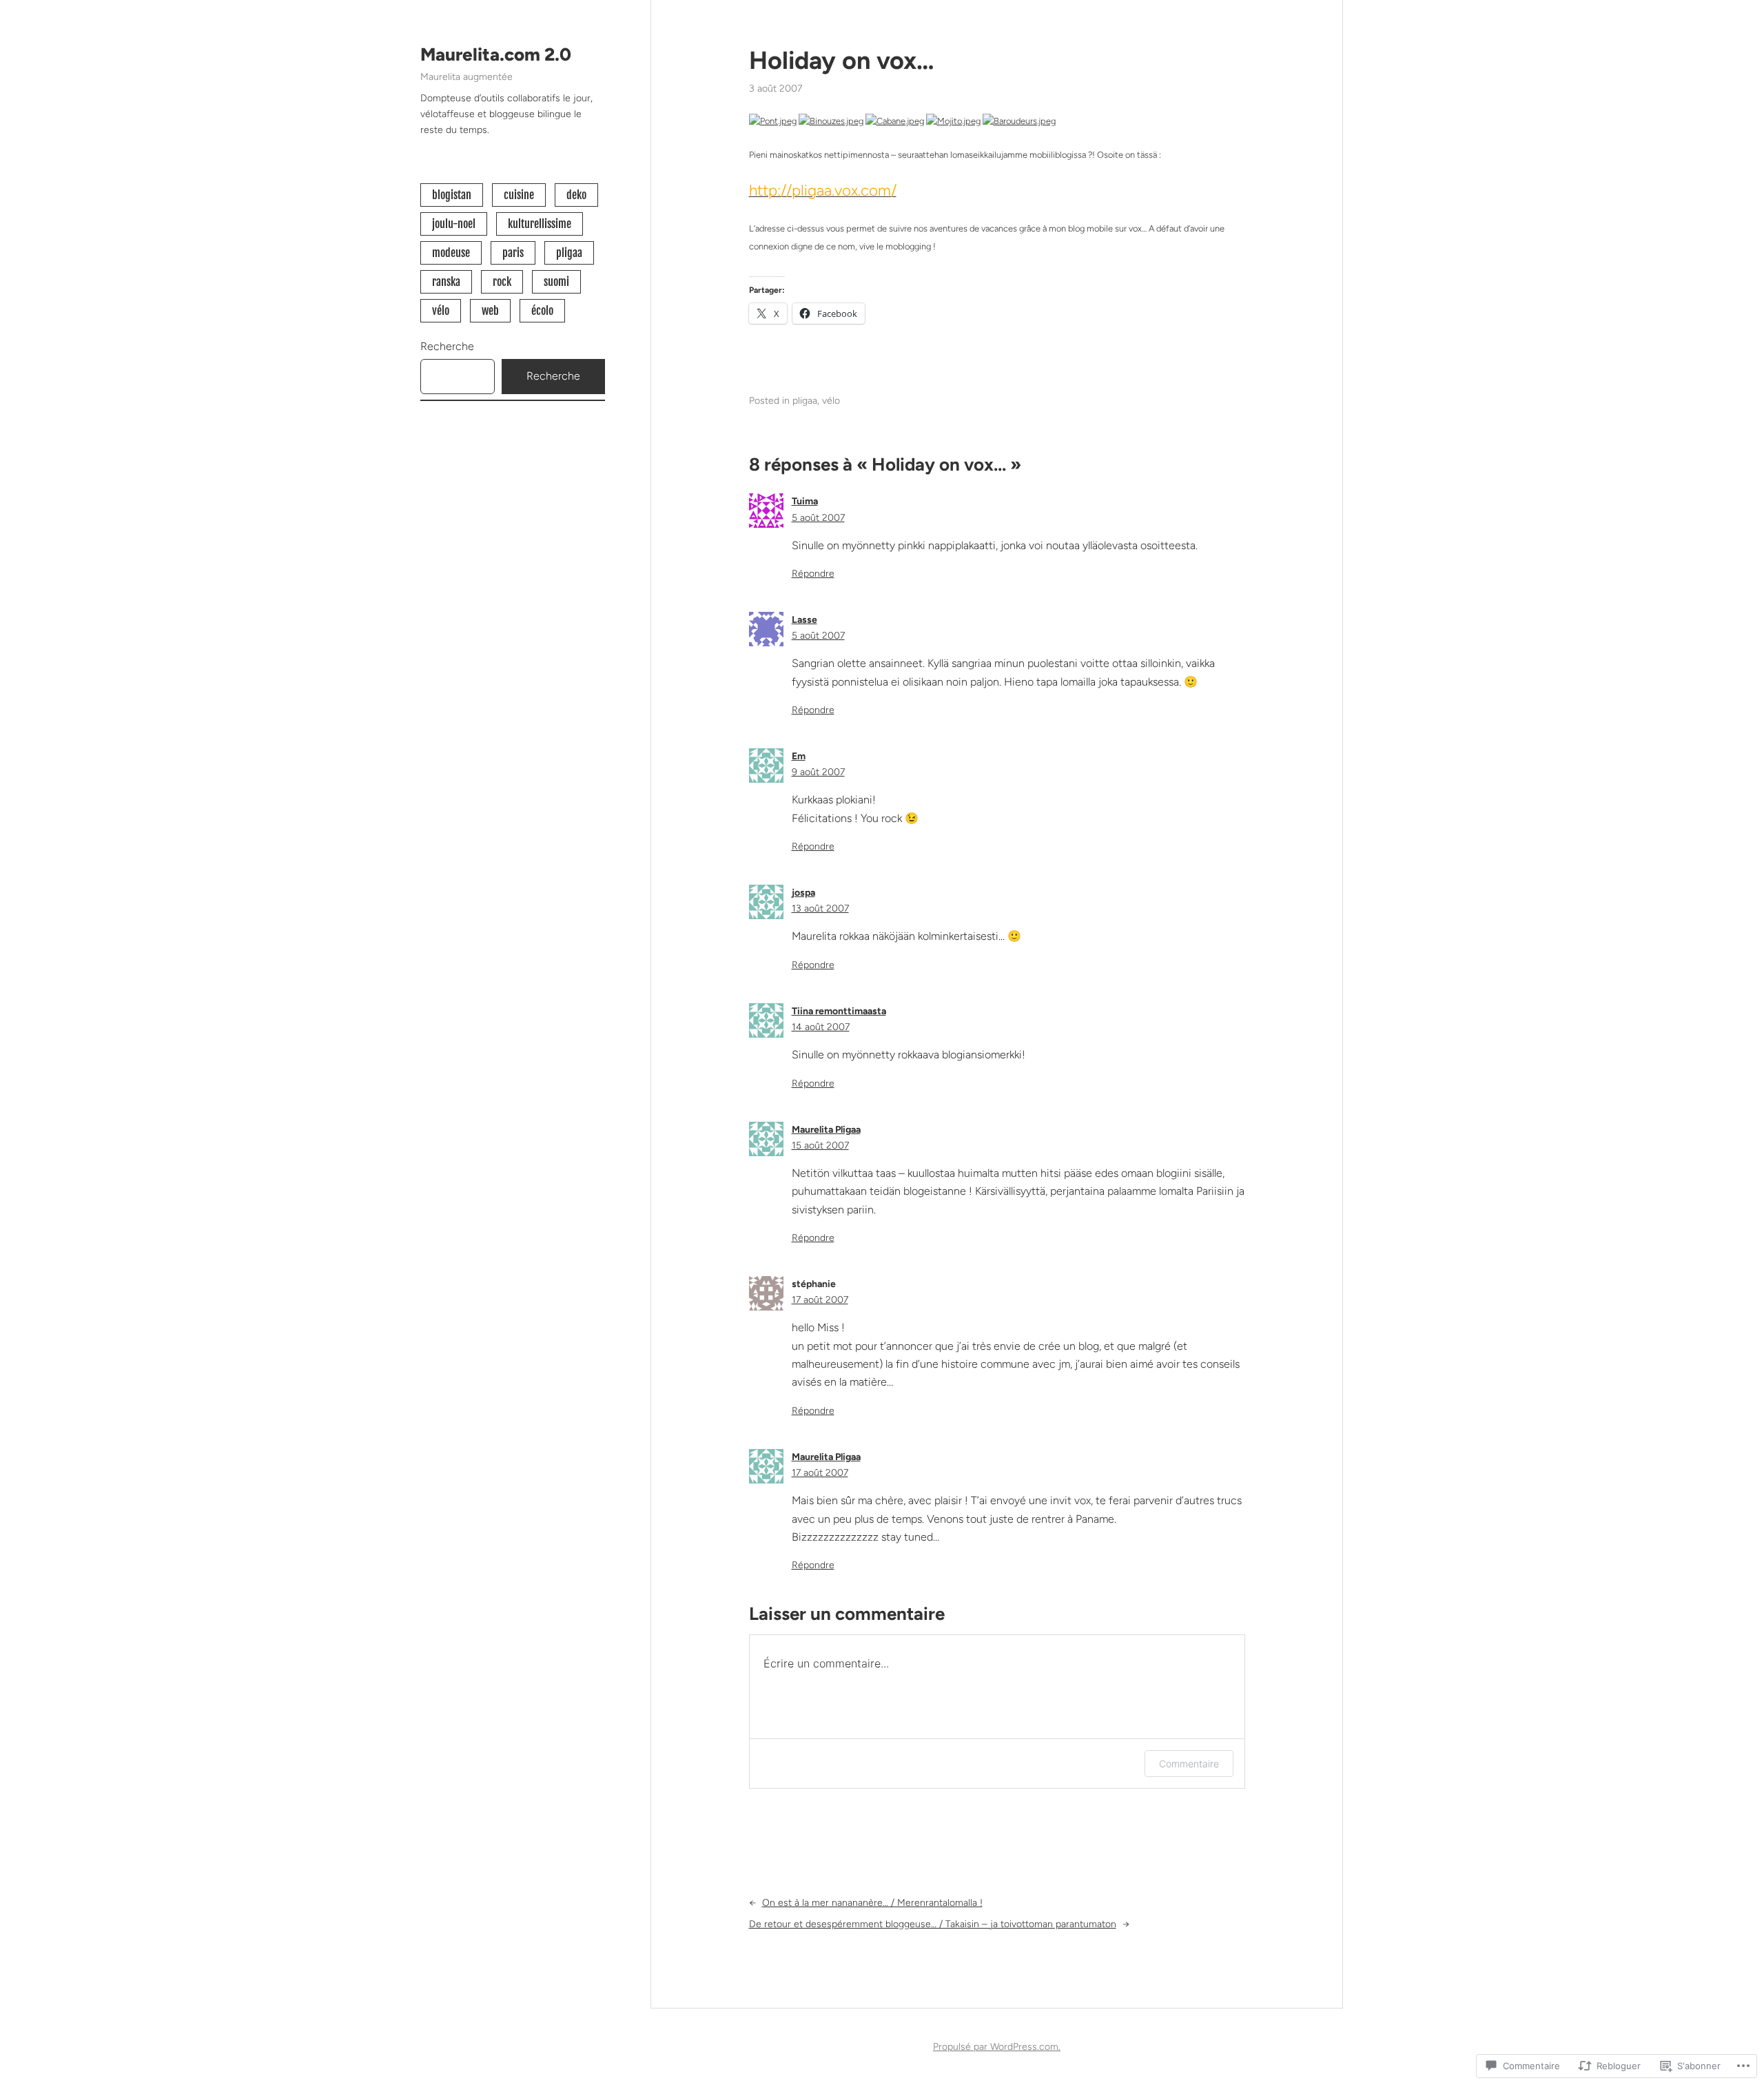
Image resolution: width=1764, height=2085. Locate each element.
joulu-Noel (454, 224)
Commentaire (1189, 1764)
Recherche (447, 346)
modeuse (451, 253)
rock (502, 282)
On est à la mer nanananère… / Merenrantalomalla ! (872, 1903)
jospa (803, 893)
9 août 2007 (818, 772)
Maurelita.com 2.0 (496, 54)
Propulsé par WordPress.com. (997, 2047)
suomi (556, 282)
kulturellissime (540, 224)
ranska (446, 282)
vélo (441, 311)
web (490, 311)
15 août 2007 (820, 1146)
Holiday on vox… (842, 60)
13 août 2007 (820, 908)
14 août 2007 (821, 1027)
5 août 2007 (818, 518)
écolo (542, 311)
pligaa (569, 253)
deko (576, 195)
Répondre (813, 574)
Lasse (804, 620)
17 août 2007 (820, 1300)
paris (513, 253)
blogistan (452, 195)
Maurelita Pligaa (826, 1130)
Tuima (805, 501)
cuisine (519, 195)
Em (799, 756)
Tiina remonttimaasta (839, 1011)
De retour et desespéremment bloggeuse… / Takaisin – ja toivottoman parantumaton (933, 1924)
